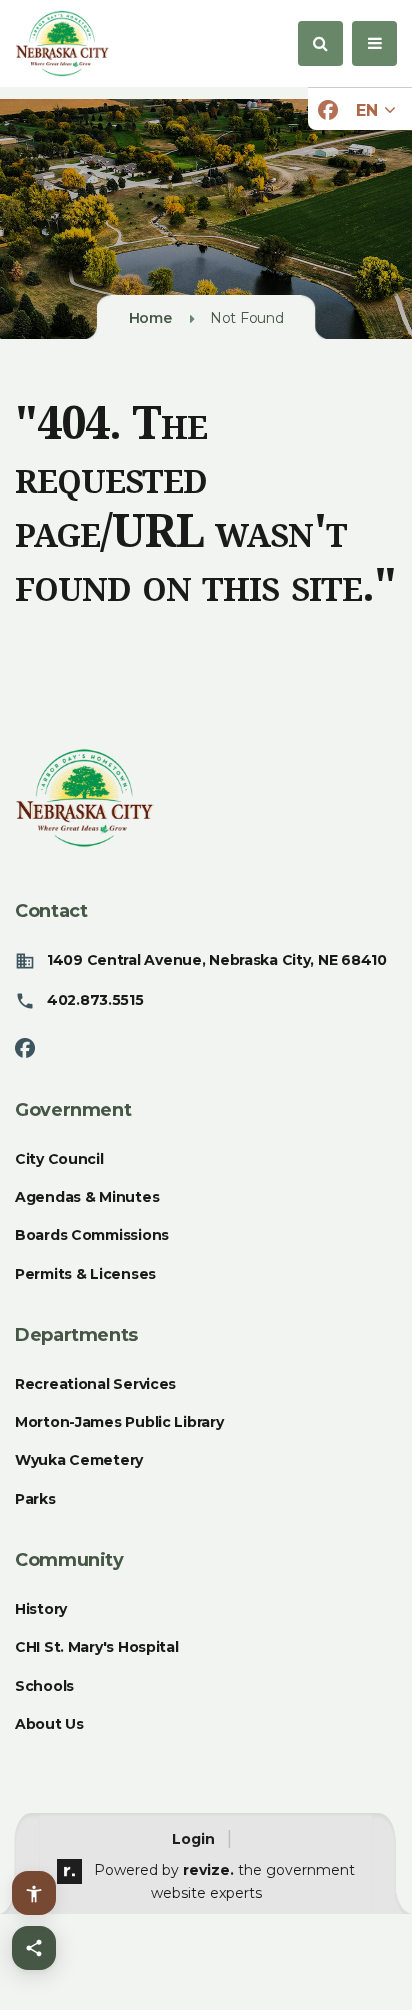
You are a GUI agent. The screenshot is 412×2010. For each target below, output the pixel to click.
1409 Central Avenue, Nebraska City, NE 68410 (217, 960)
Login (193, 1839)
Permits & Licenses (85, 1274)
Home (150, 318)
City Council (59, 1159)
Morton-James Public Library (119, 1422)
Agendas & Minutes (87, 1197)
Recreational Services (95, 1384)
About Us (49, 1724)
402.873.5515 (95, 1000)
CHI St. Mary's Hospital (97, 1647)
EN (369, 110)
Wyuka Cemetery (79, 1460)
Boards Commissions (92, 1235)
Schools (44, 1686)
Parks (35, 1499)
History (41, 1609)
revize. (208, 1870)
